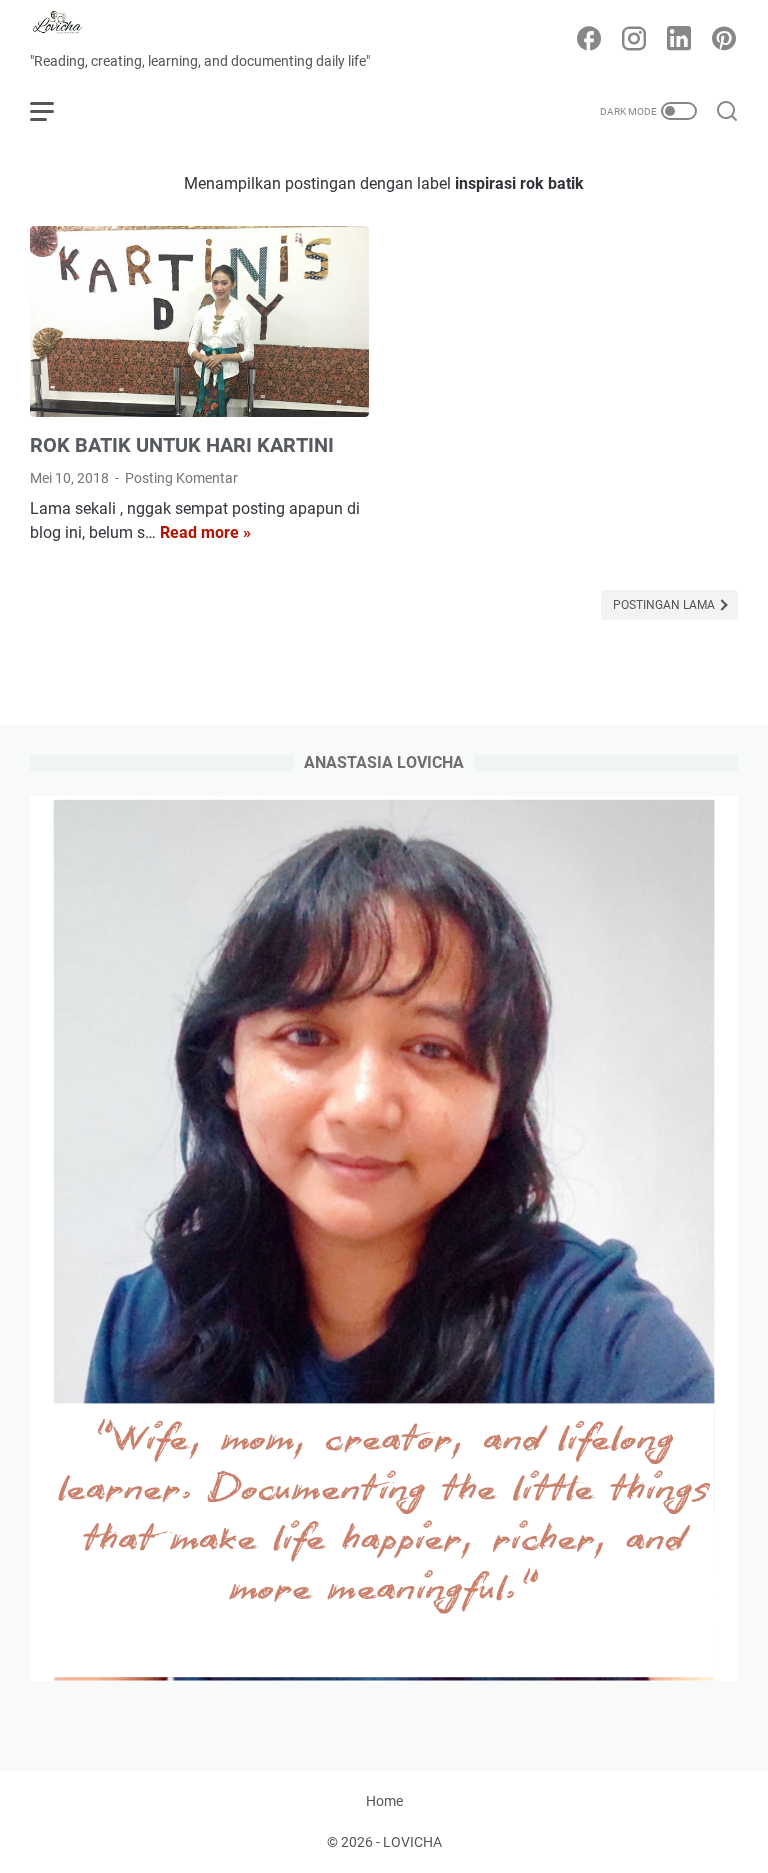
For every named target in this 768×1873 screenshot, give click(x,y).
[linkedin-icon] (679, 40)
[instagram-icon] (634, 40)
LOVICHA (412, 1842)
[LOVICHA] (69, 24)
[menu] (54, 111)
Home (384, 1801)
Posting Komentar (181, 478)
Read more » (205, 532)
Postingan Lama (665, 605)
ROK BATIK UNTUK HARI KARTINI (182, 445)
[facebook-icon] (589, 40)
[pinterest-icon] (724, 40)
